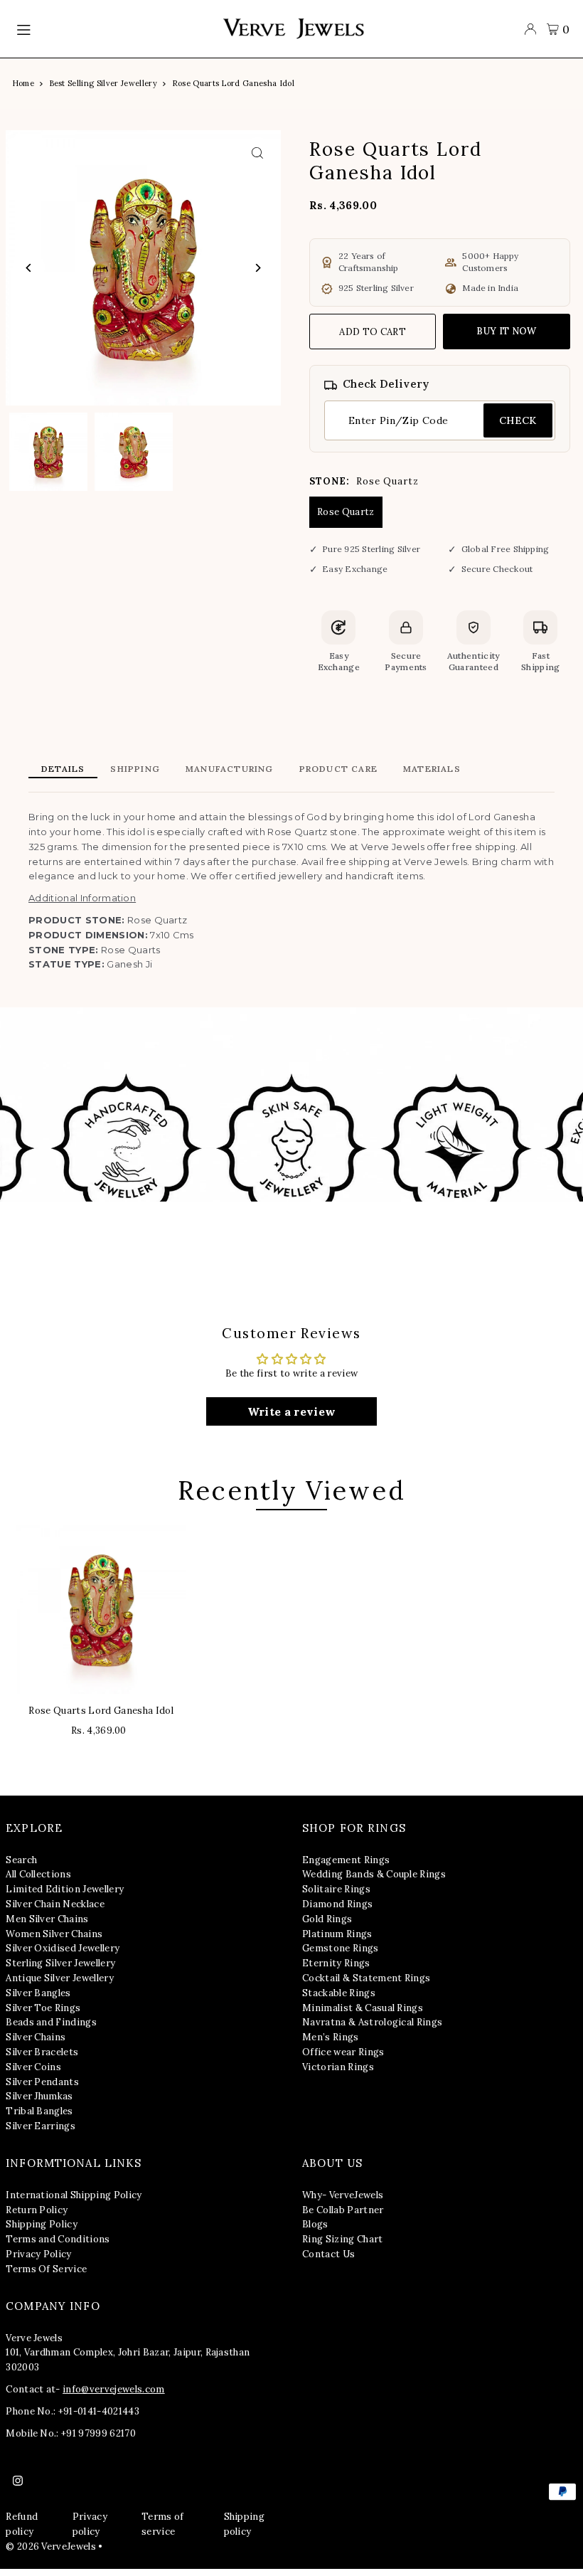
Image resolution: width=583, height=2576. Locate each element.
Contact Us (328, 2254)
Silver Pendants (42, 2082)
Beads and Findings (51, 2022)
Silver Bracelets (42, 2052)
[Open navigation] (112, 29)
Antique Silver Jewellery (60, 1978)
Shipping (135, 769)
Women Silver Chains (54, 1934)
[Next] (258, 268)
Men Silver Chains (47, 1919)
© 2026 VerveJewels (51, 2546)
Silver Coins (33, 2067)
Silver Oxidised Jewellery (63, 1948)
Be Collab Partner (343, 2210)
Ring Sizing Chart (343, 2239)
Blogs (315, 2224)
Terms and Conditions (58, 2239)
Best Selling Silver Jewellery (103, 83)
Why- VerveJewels (343, 2195)
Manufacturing (230, 769)
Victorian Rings (338, 2067)
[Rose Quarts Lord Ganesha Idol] (101, 1609)
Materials (432, 769)
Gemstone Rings (341, 1948)
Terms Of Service (46, 2269)
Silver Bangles (38, 1993)
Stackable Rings (339, 1993)
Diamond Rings (337, 1904)
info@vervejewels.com (114, 2389)
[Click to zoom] (258, 153)
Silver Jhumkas (39, 2096)
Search (21, 1860)
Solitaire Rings (336, 1889)
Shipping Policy (42, 2224)
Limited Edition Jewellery (65, 1889)
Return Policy (37, 2210)
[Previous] (29, 268)
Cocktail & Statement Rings (366, 1978)
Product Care (338, 769)
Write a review (292, 1411)
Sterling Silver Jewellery (60, 1963)
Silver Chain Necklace (55, 1904)
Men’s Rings (331, 2037)
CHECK (518, 420)
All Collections (38, 1874)
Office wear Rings (343, 2052)
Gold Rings (327, 1919)
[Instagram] (18, 2481)
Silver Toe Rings (43, 2008)
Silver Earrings (41, 2126)
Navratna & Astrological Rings (372, 2022)
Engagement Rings (346, 1860)
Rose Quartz (346, 512)
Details (63, 769)
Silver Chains (36, 2037)
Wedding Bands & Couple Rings (374, 1874)
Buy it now (506, 331)
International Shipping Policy (74, 2195)
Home (23, 83)
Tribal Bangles (39, 2111)
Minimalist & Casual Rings (363, 2008)
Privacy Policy (39, 2254)
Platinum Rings (337, 1934)
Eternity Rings (336, 1963)
